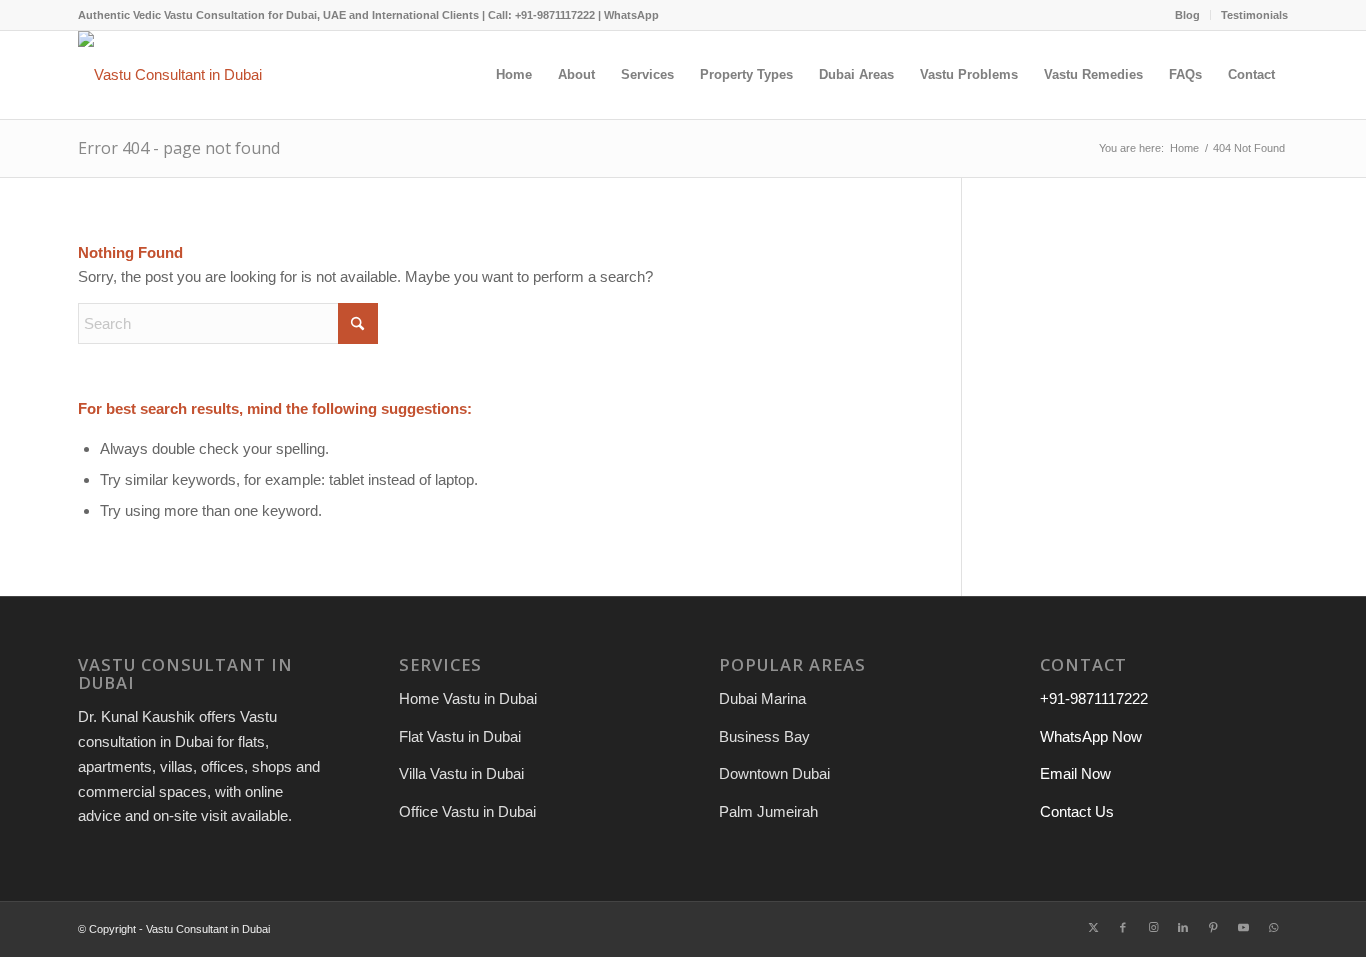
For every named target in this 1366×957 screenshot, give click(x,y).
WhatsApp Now (1091, 736)
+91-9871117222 (1094, 698)
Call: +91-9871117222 (541, 15)
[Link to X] (1093, 927)
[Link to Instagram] (1153, 927)
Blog (1187, 15)
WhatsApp (631, 15)
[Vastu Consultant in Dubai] (170, 75)
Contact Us (1077, 811)
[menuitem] (1188, 15)
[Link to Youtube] (1243, 927)
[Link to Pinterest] (1213, 927)
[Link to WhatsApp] (1273, 927)
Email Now (1075, 773)
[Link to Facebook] (1123, 927)
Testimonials (1254, 15)
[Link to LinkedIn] (1183, 927)
